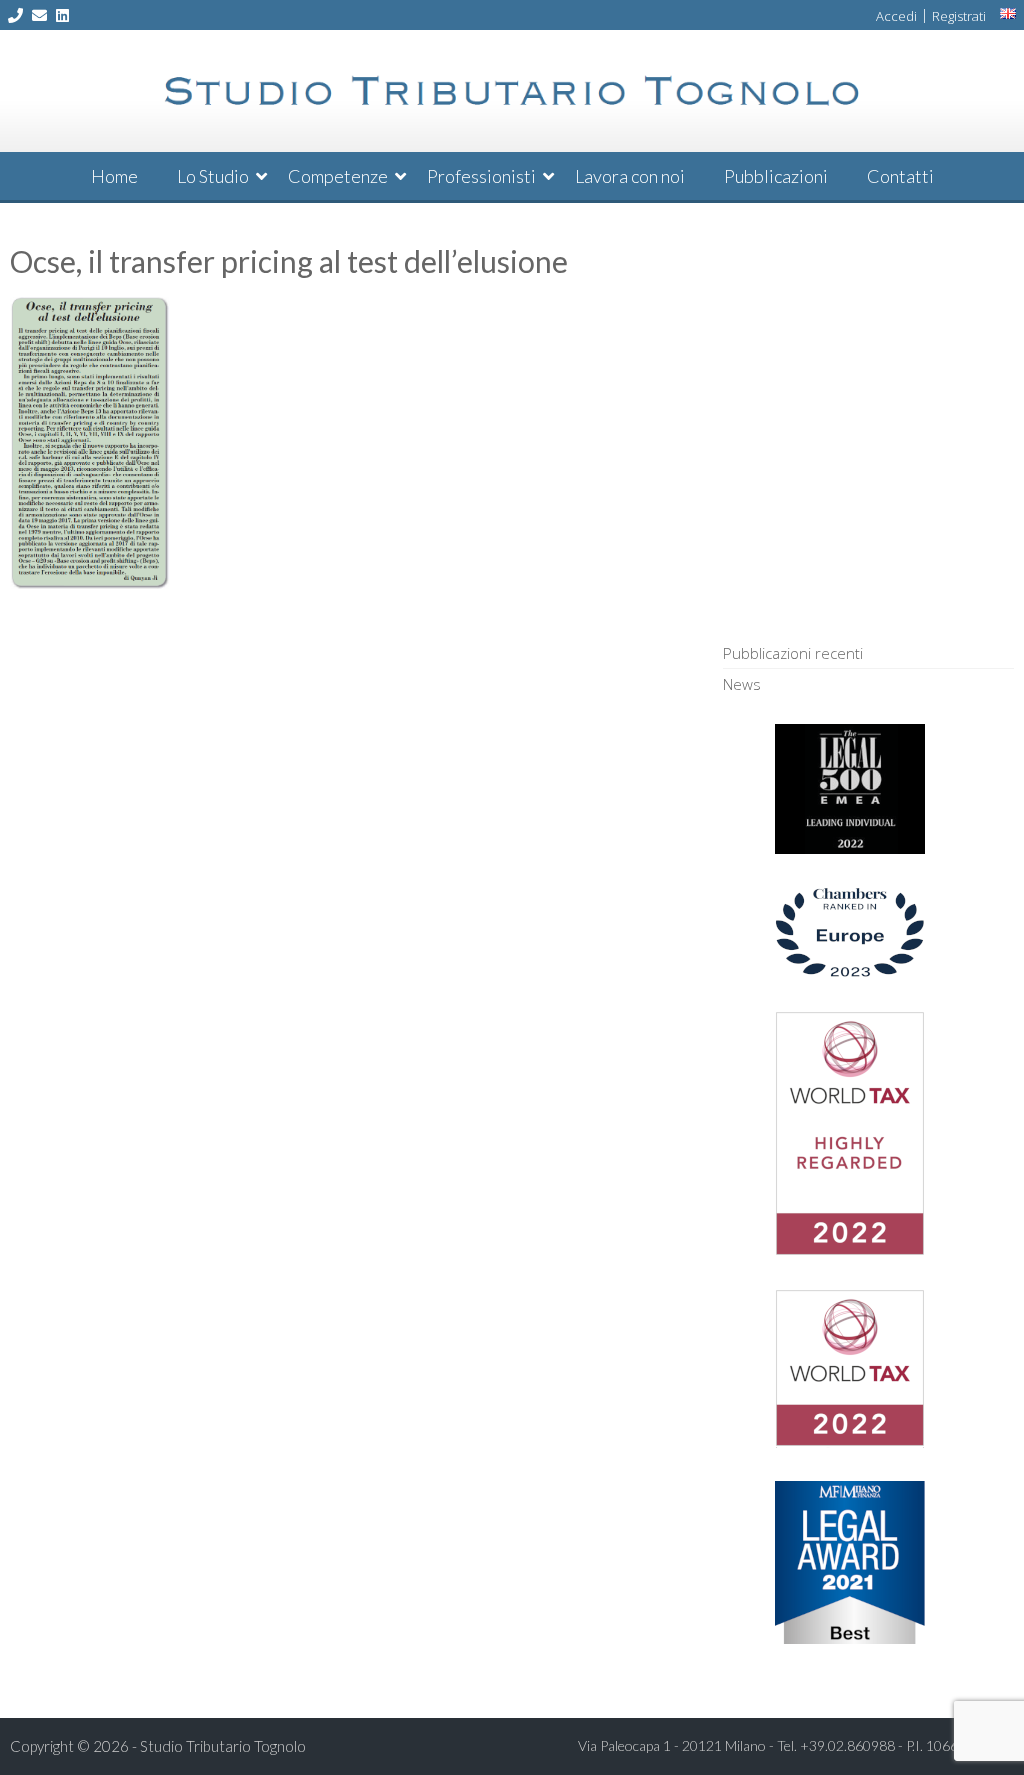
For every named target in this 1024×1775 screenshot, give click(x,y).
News (742, 684)
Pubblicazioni (776, 176)
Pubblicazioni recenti (793, 653)
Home (114, 176)
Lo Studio (213, 176)
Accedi (896, 16)
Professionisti (481, 176)
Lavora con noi (630, 176)
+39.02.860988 (847, 1745)
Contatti (900, 176)
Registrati (959, 16)
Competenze (338, 176)
